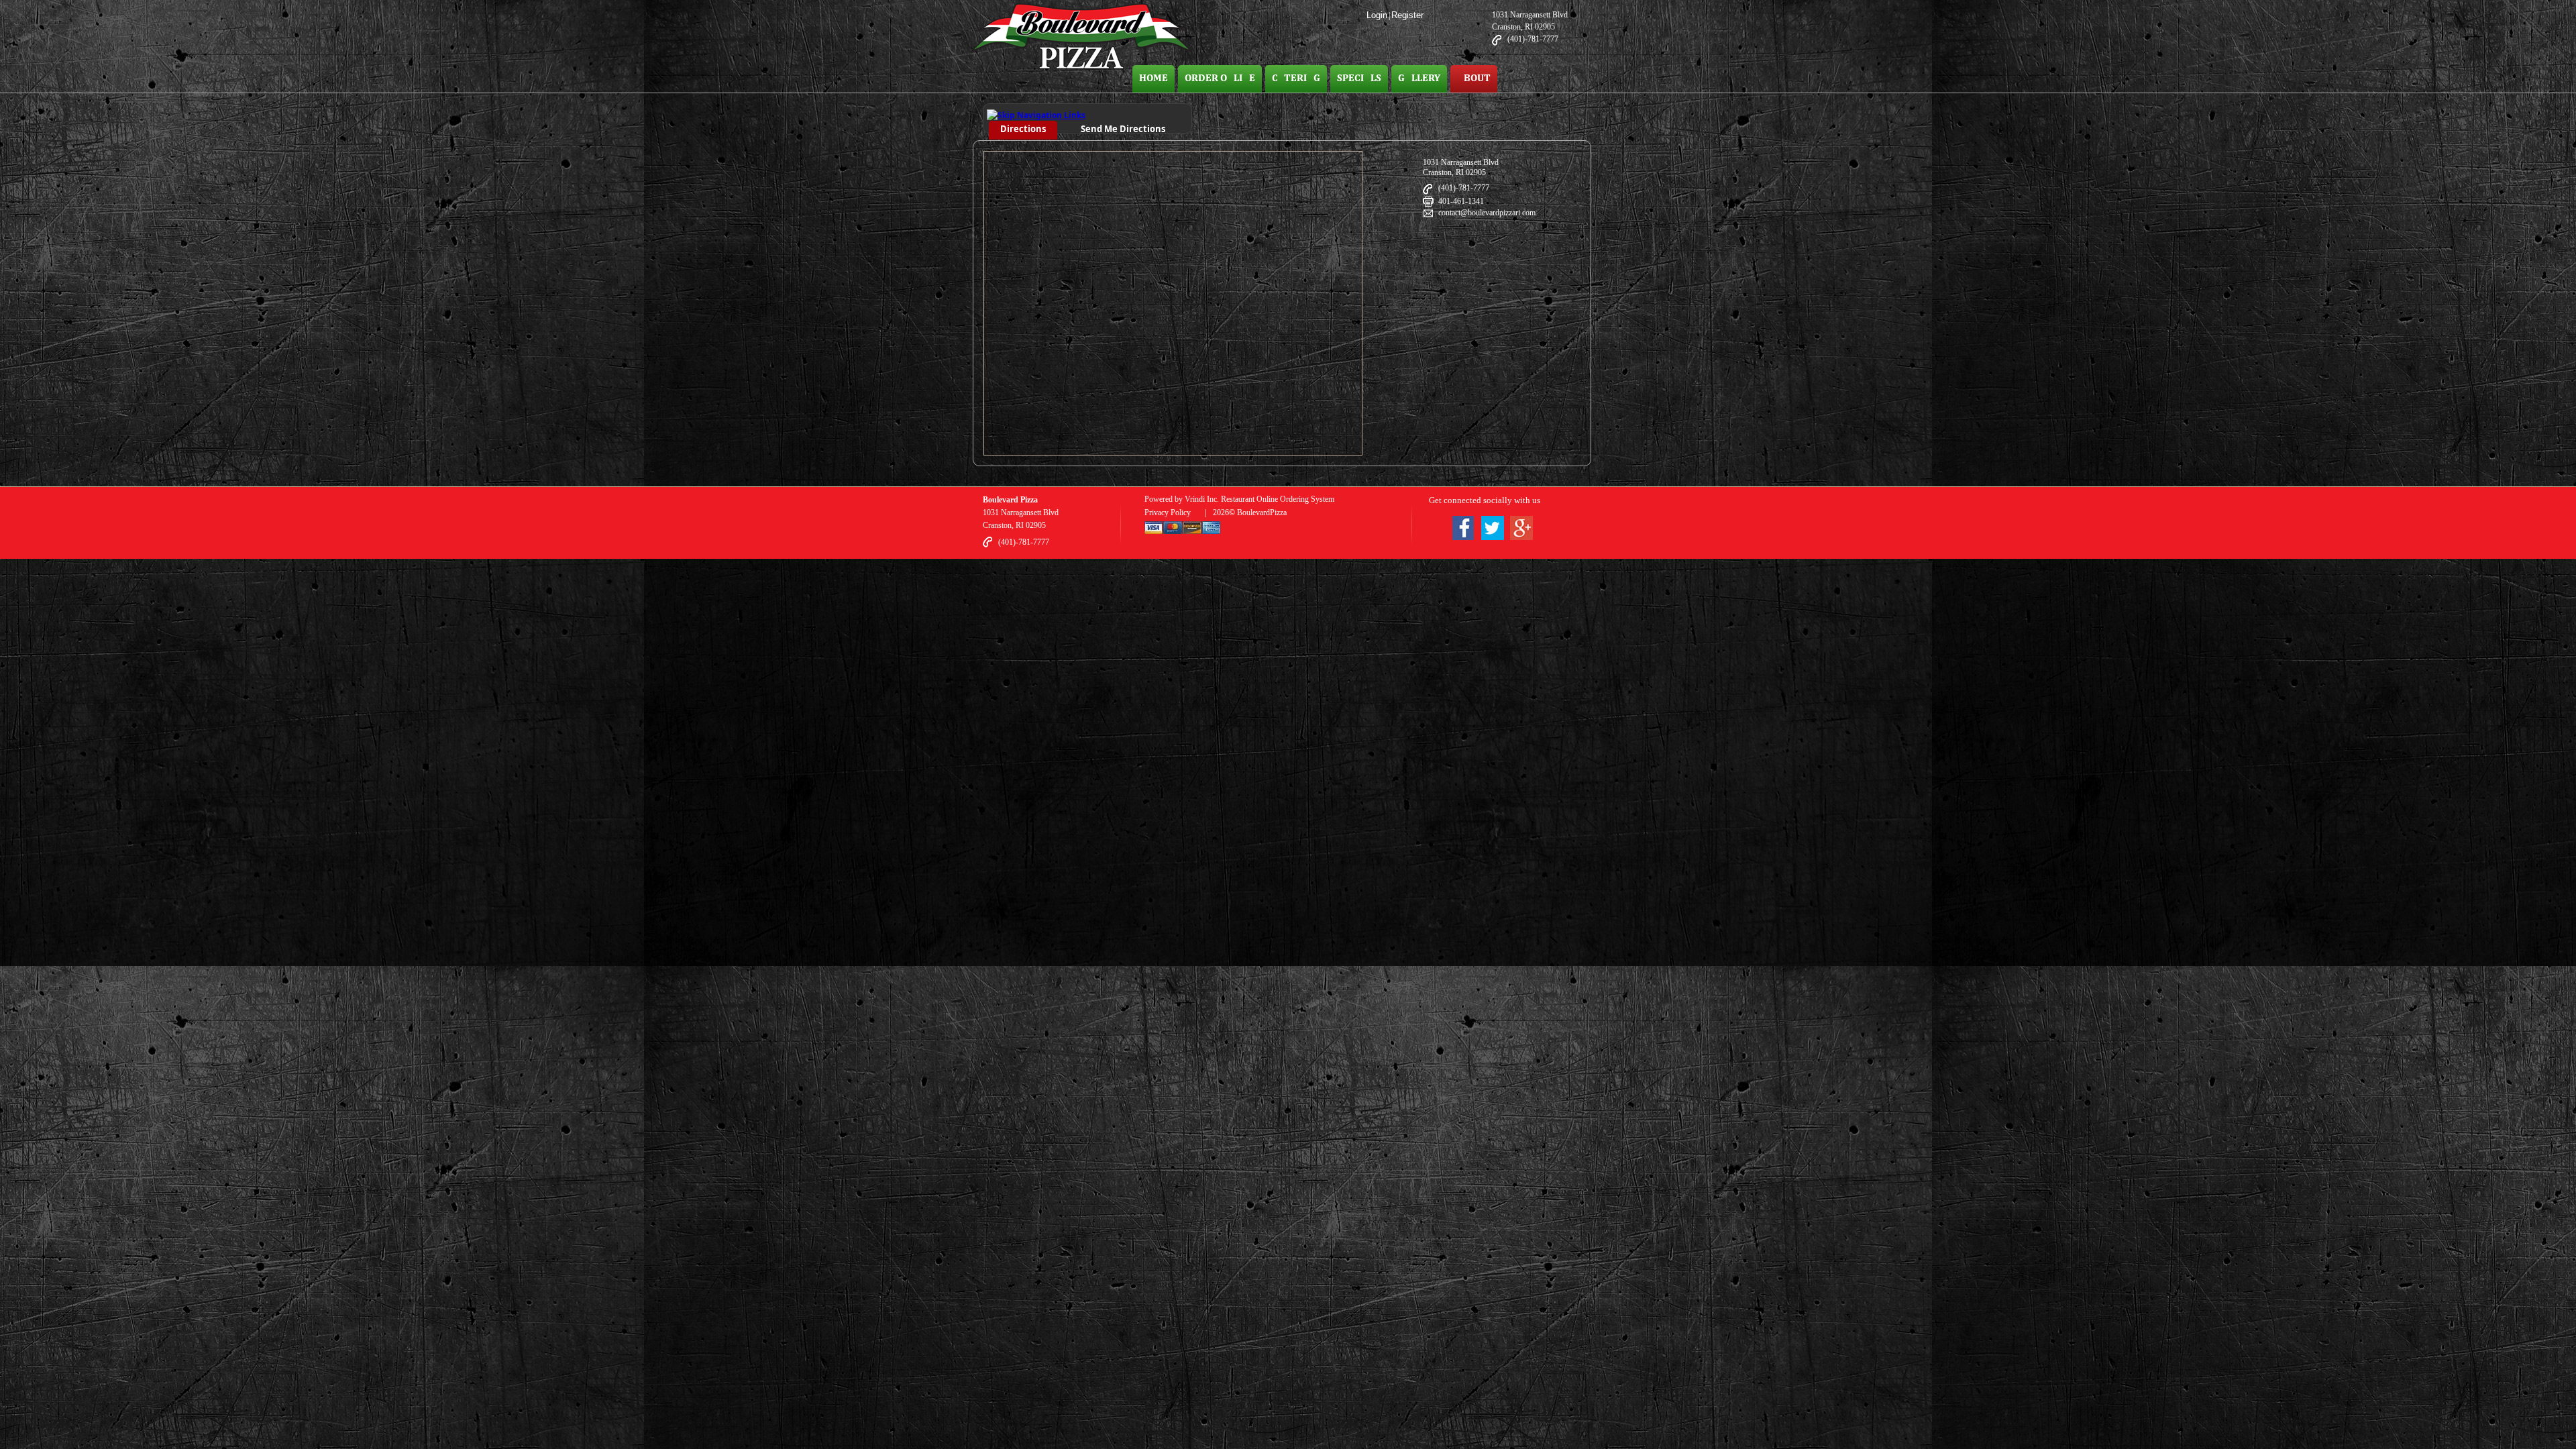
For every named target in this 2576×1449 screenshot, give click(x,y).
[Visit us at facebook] (1463, 530)
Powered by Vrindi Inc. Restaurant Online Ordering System (1239, 499)
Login (1377, 15)
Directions (1023, 129)
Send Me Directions (1123, 129)
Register (1407, 15)
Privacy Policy (1168, 513)
